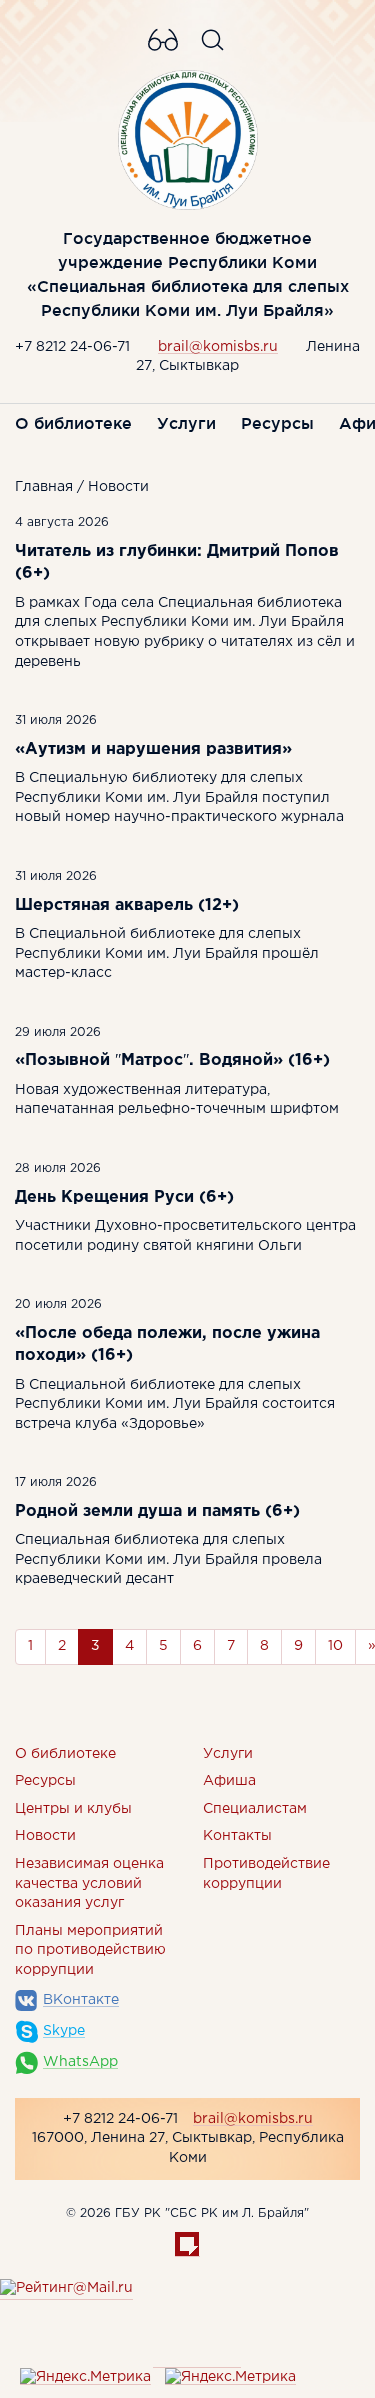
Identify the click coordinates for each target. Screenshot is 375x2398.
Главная (44, 487)
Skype (64, 2031)
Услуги (186, 423)
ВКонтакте (81, 2000)
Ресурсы (277, 423)
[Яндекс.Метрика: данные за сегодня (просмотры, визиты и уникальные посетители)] (85, 2378)
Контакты (237, 1836)
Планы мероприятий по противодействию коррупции (90, 1950)
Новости (118, 487)
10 (335, 1646)
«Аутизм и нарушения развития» (153, 749)
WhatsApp (80, 2062)
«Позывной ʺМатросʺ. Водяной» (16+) (172, 1060)
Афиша (229, 1781)
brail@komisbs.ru (218, 347)
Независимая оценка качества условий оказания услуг (89, 1883)
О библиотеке (73, 423)
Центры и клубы (73, 1809)
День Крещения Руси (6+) (124, 1197)
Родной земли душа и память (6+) (157, 1511)
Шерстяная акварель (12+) (127, 905)
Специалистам (255, 1809)
